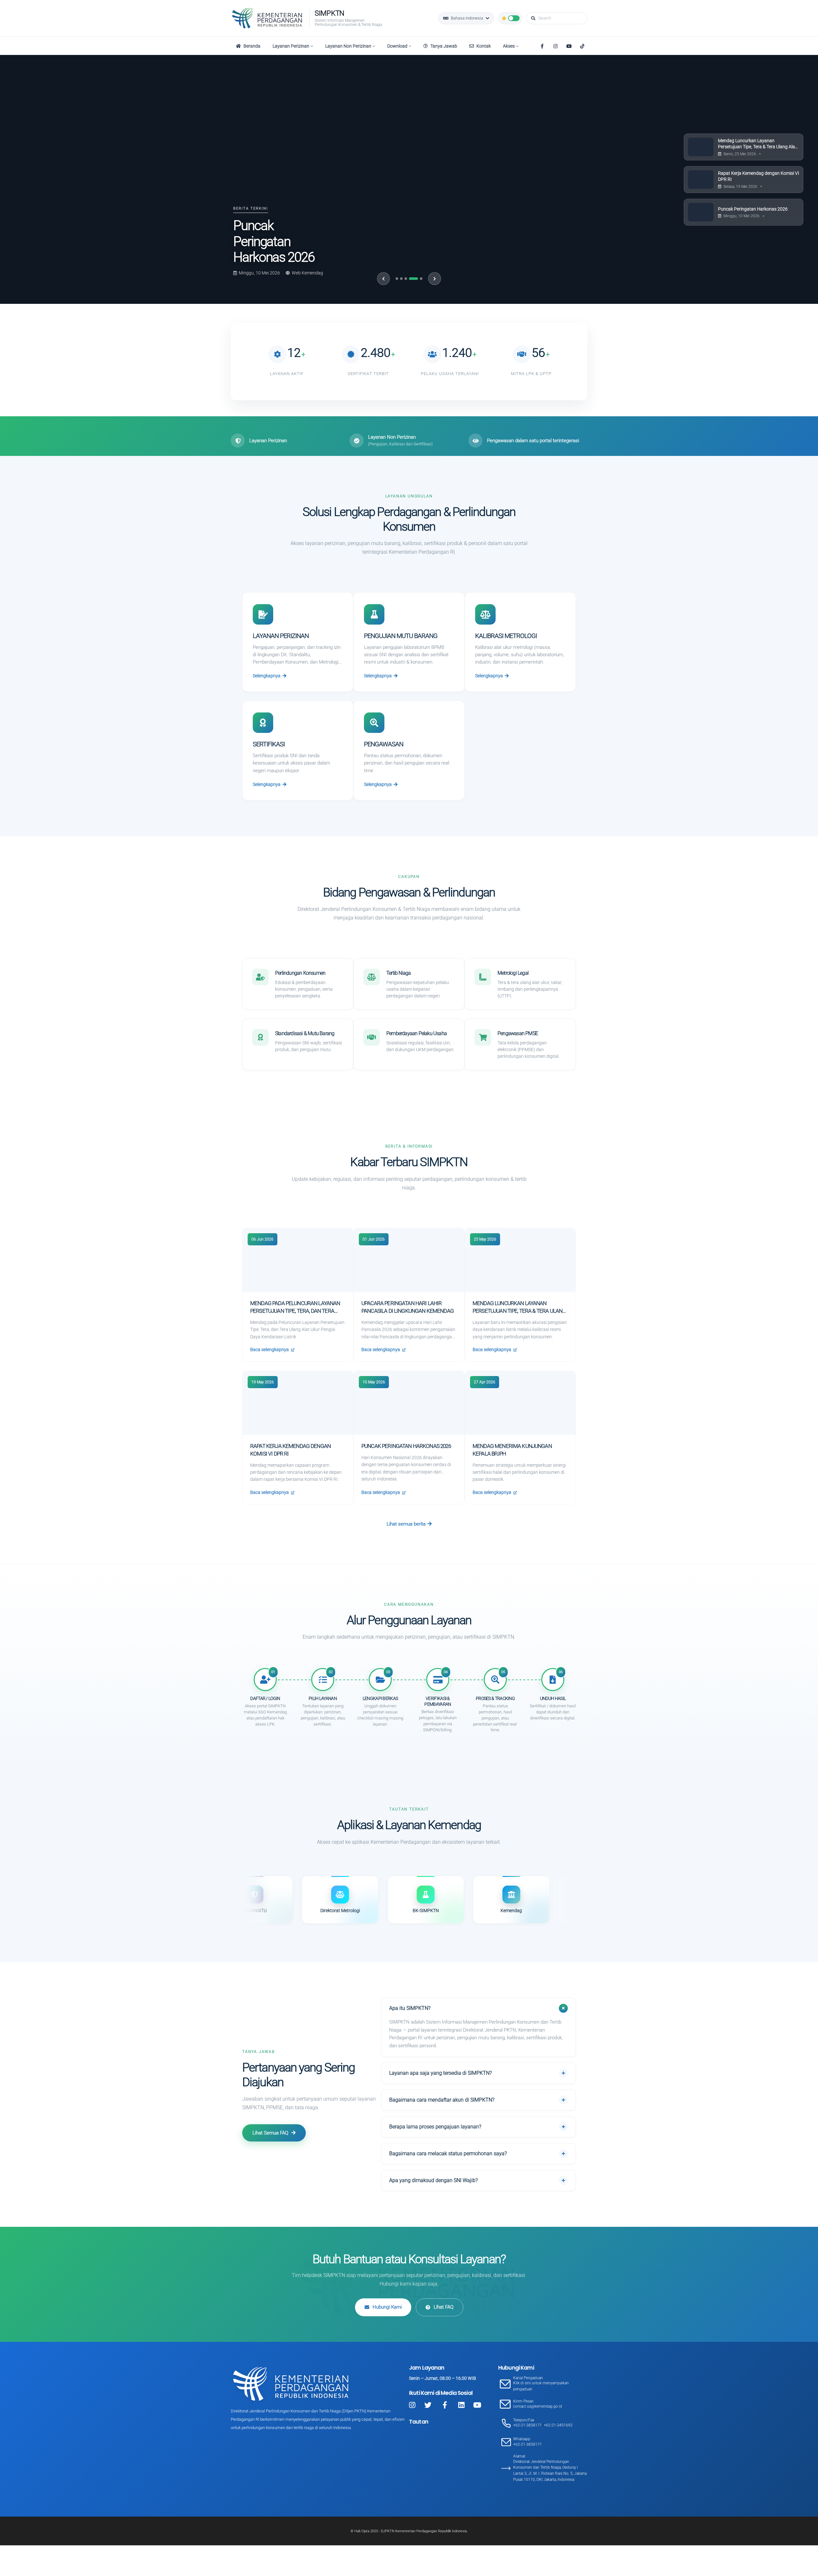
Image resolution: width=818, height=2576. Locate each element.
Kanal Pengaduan (528, 2378)
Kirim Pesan (523, 2401)
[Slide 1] (397, 279)
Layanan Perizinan (291, 46)
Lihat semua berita (406, 1524)
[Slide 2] (401, 279)
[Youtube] (569, 46)
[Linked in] (461, 2405)
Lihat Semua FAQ (270, 2133)
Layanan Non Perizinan (348, 46)
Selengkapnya (267, 676)
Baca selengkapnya (270, 1350)
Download (397, 46)
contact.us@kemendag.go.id (538, 2406)
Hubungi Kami (387, 2307)
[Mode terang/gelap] (510, 18)
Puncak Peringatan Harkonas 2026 (406, 1446)
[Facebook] (542, 46)
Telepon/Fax (524, 2420)
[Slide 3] (406, 279)
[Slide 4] (410, 279)
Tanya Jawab (444, 46)
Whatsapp (522, 2439)
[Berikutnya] (435, 279)
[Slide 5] (418, 279)
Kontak (484, 46)
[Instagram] (555, 46)
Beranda (252, 46)
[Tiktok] (582, 46)
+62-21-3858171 (528, 2425)
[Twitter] (428, 2405)
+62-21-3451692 (558, 2425)
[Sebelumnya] (383, 279)
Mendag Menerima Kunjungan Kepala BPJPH (271, 234)
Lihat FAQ (444, 2307)
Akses (509, 46)
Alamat (519, 2456)
